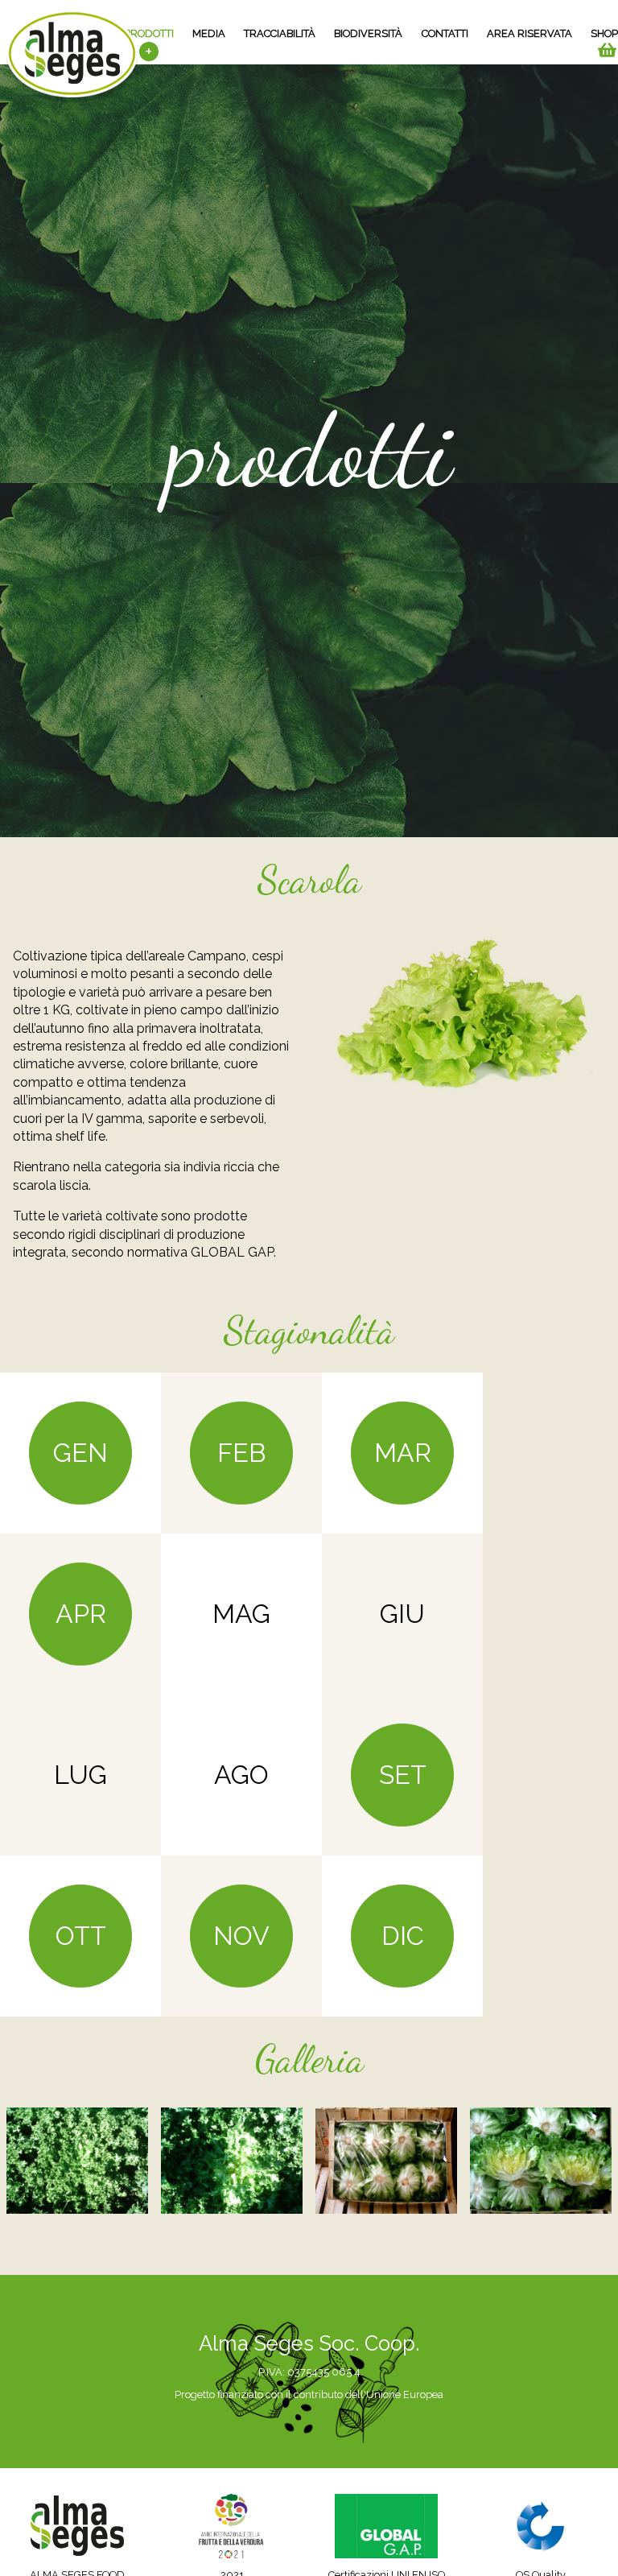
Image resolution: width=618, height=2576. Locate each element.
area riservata (529, 33)
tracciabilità (280, 33)
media (209, 33)
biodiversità (368, 33)
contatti (445, 33)
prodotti (149, 33)
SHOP (604, 33)
